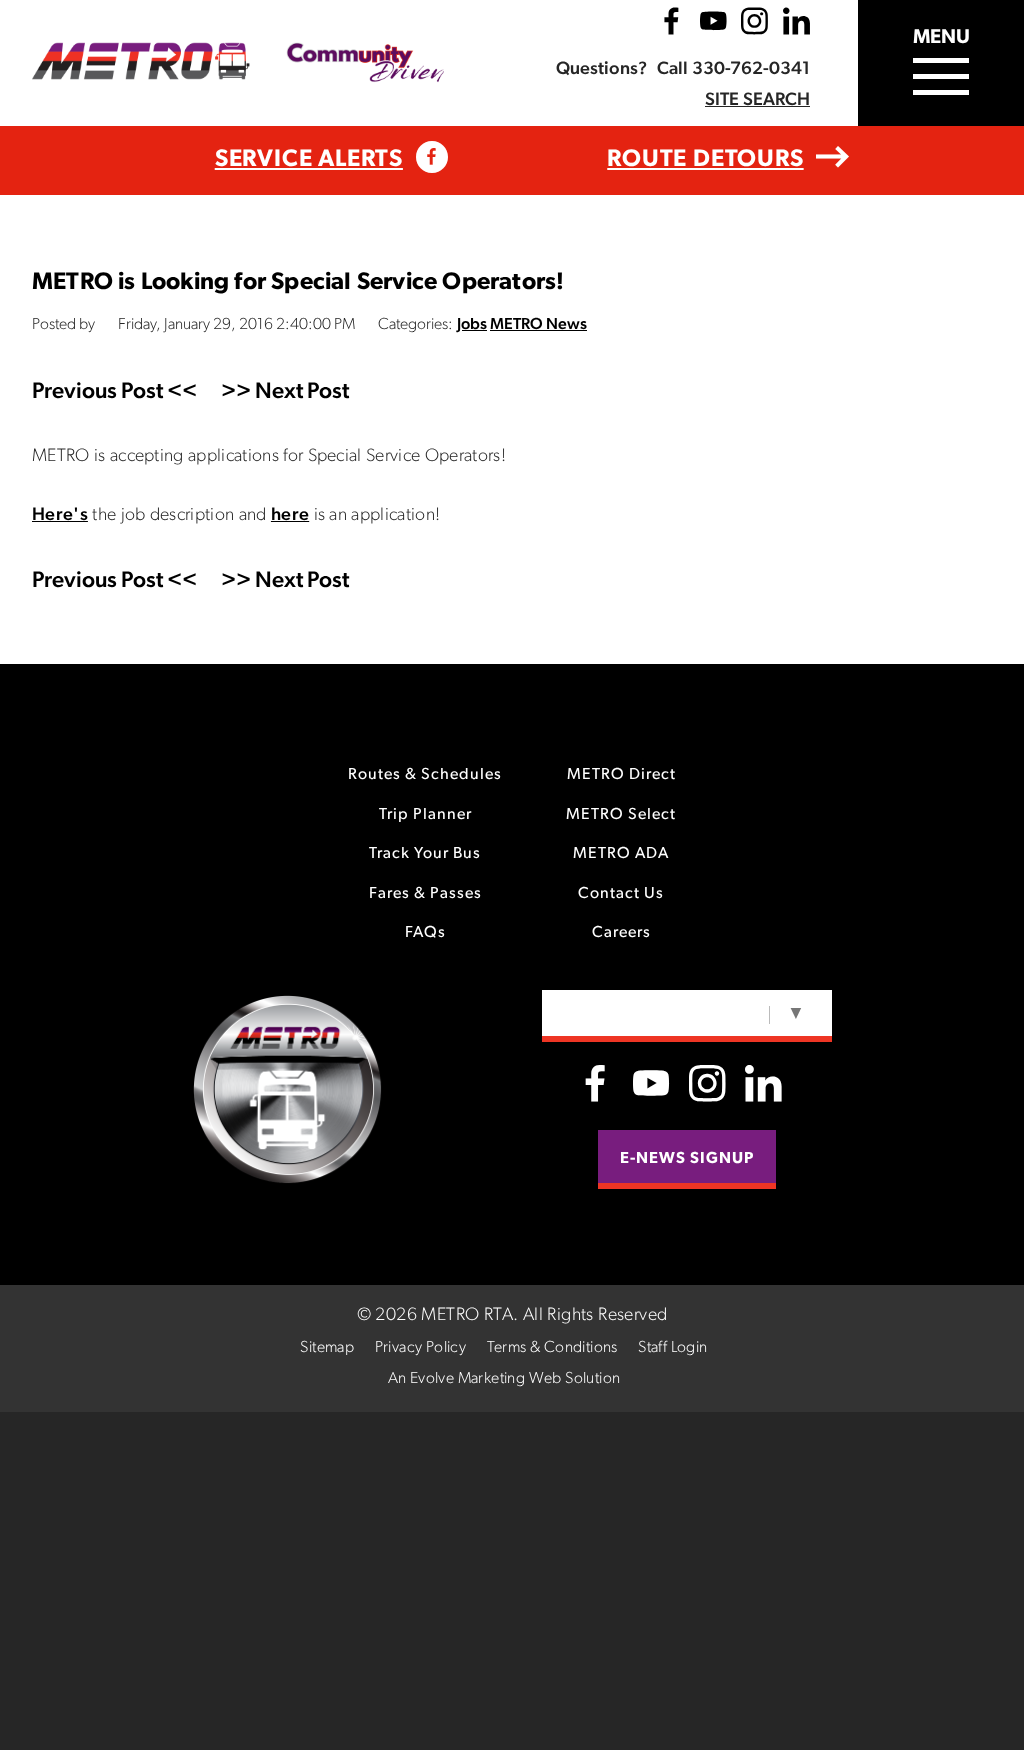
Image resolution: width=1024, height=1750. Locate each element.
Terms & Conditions (552, 1348)
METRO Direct (621, 775)
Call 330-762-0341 (733, 70)
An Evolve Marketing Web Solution (504, 1379)
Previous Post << (114, 392)
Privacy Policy (421, 1348)
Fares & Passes (425, 894)
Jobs (472, 325)
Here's (60, 516)
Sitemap (327, 1348)
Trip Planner (425, 815)
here (290, 516)
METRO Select (621, 815)
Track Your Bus (425, 854)
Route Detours (705, 160)
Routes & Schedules (425, 775)
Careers (621, 933)
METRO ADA (621, 854)
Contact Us (621, 894)
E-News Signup (687, 1159)
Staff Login (672, 1348)
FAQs (425, 933)
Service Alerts (309, 160)
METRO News (538, 325)
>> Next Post (285, 392)
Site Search (757, 101)
